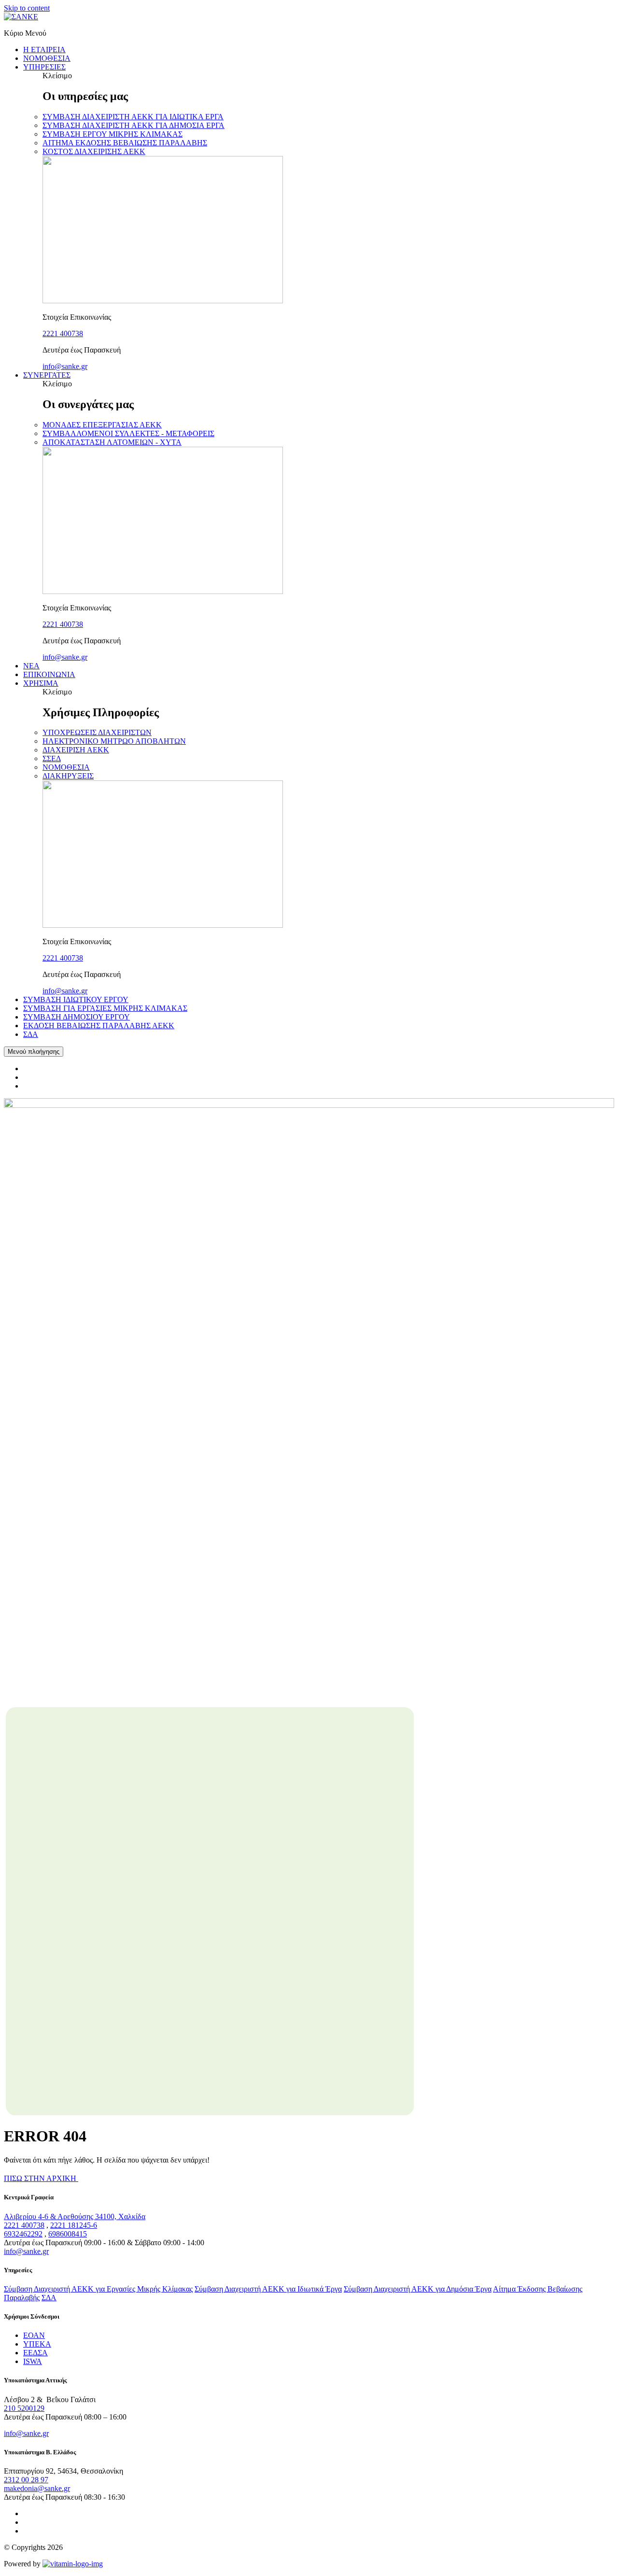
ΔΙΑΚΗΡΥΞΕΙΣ (68, 776)
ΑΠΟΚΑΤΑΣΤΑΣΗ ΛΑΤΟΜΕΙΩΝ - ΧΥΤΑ (112, 442)
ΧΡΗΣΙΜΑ (41, 683)
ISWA (33, 2361)
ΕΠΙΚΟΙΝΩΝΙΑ (49, 674)
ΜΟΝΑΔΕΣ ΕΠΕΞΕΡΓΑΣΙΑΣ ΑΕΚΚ (102, 425)
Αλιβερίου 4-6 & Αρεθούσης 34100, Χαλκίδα (75, 2216)
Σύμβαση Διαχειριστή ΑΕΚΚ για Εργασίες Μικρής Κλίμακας (98, 2289)
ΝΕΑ (31, 666)
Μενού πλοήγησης (34, 1052)
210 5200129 (24, 2408)
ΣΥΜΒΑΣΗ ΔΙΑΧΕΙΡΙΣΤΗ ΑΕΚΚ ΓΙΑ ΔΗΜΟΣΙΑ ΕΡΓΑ (133, 125)
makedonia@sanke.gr (37, 2488)
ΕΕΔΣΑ (35, 2353)
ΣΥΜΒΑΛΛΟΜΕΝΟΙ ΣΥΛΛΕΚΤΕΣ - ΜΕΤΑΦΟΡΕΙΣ (128, 433)
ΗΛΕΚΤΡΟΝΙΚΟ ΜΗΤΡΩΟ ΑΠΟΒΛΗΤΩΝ (114, 741)
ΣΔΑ (31, 1034)
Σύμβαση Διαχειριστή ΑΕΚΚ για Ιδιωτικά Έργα (268, 2289)
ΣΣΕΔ (52, 758)
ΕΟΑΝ (34, 2335)
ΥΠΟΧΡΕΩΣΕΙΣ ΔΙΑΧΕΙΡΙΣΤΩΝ (97, 732)
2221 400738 (63, 333)
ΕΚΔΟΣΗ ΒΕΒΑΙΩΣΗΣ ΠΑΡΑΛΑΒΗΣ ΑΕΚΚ (99, 1026)
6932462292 (23, 2234)
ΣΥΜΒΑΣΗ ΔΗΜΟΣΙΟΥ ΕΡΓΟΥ (77, 1017)
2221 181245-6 (74, 2225)
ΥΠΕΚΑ (37, 2344)
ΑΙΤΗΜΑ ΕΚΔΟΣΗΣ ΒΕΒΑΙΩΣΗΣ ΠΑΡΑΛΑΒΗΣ (125, 143)
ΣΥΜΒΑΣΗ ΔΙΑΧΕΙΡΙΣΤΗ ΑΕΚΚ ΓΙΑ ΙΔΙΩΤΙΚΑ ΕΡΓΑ (133, 117)
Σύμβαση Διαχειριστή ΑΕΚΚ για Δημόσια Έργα (418, 2289)
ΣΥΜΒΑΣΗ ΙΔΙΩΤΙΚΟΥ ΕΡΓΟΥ (76, 999)
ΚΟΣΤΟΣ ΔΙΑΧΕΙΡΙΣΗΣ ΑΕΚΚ (94, 151)
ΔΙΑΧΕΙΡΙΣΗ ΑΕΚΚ (76, 750)
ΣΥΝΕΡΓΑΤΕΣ (47, 375)
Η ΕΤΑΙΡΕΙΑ (44, 50)
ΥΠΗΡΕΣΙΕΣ (44, 67)
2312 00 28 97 (26, 2480)
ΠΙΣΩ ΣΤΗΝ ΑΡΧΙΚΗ (41, 2178)
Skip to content (27, 8)
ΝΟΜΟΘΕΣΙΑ (47, 58)
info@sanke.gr (65, 366)
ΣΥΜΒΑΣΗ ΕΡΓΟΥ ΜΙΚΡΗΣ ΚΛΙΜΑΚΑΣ (112, 134)
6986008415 (68, 2234)
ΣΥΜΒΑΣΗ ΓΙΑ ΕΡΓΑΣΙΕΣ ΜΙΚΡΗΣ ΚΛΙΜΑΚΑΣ (105, 1008)
